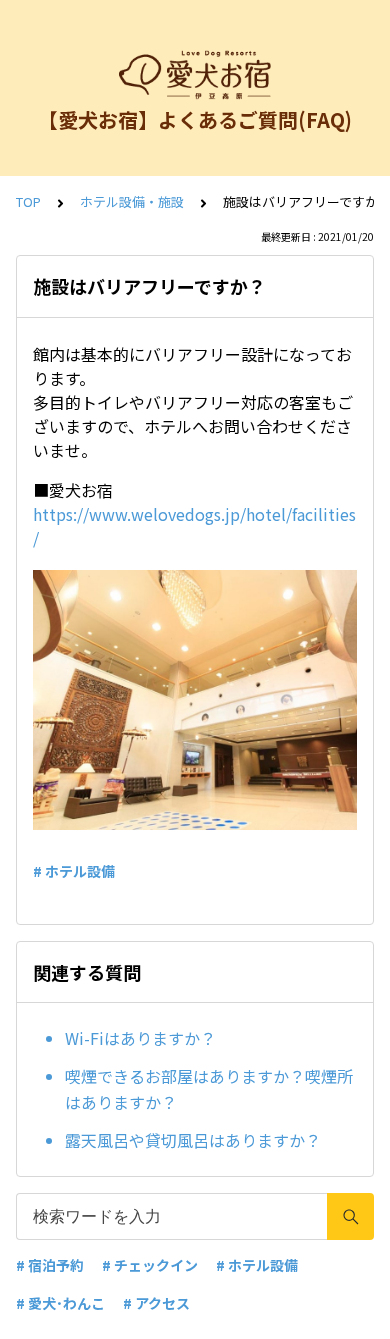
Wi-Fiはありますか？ (140, 1038)
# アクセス (156, 1303)
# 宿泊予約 (50, 1265)
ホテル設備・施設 (132, 201)
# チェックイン (150, 1265)
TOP (28, 201)
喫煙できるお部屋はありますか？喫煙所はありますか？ (209, 1089)
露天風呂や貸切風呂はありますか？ (193, 1140)
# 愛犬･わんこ (60, 1303)
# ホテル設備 (74, 871)
